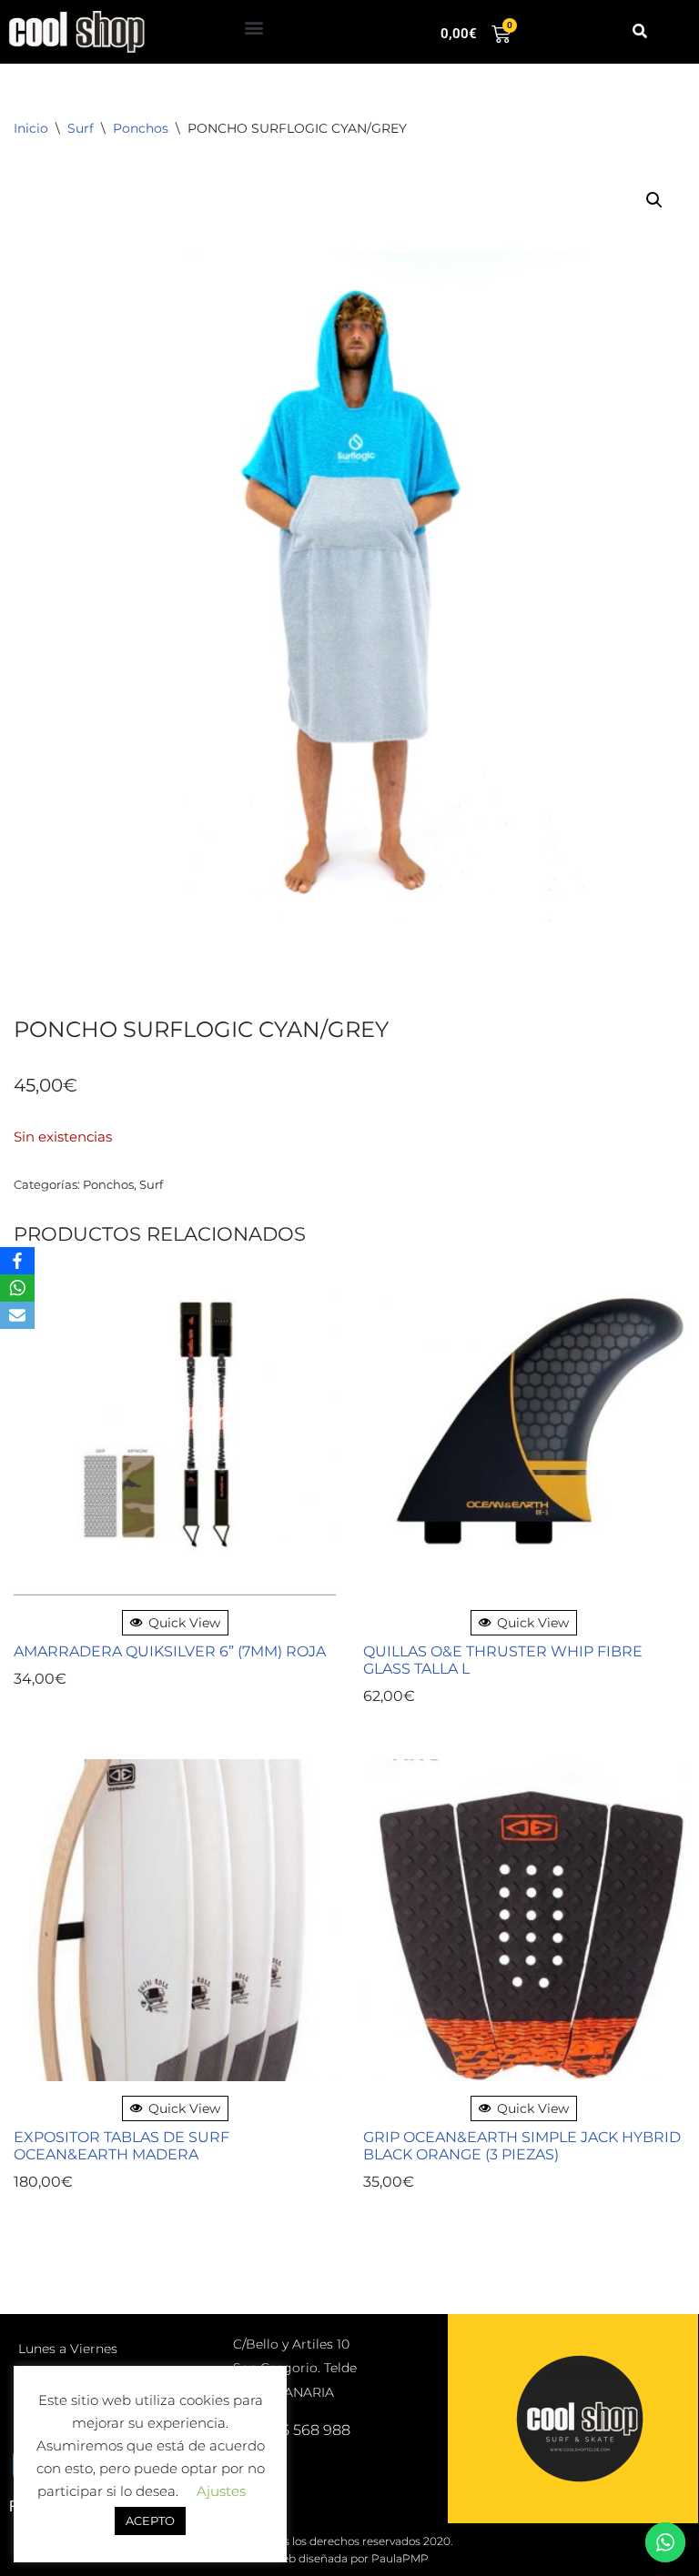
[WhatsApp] (17, 1288)
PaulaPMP (400, 2558)
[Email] (17, 1315)
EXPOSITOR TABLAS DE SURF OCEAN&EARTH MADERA (122, 2146)
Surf (81, 128)
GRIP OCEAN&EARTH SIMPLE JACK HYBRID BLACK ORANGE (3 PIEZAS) (522, 2146)
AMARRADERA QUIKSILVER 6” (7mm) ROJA (170, 1651)
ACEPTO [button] (150, 2521)
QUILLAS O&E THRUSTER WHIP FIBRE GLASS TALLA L (503, 1660)
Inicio (31, 128)
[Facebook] (17, 1261)
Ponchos (141, 128)
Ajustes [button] (221, 2491)
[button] (254, 28)
